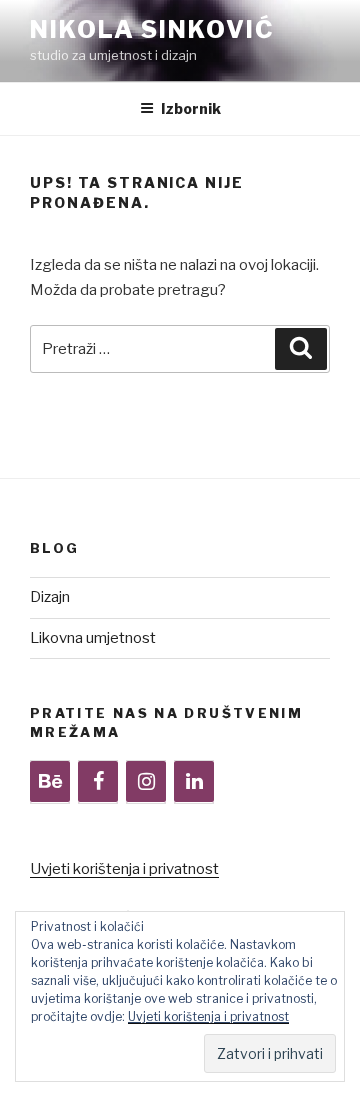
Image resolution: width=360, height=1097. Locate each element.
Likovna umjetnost (93, 638)
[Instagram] (146, 782)
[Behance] (50, 782)
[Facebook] (98, 782)
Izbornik (191, 108)
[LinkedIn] (194, 782)
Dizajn (50, 597)
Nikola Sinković (152, 29)
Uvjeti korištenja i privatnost (124, 869)
